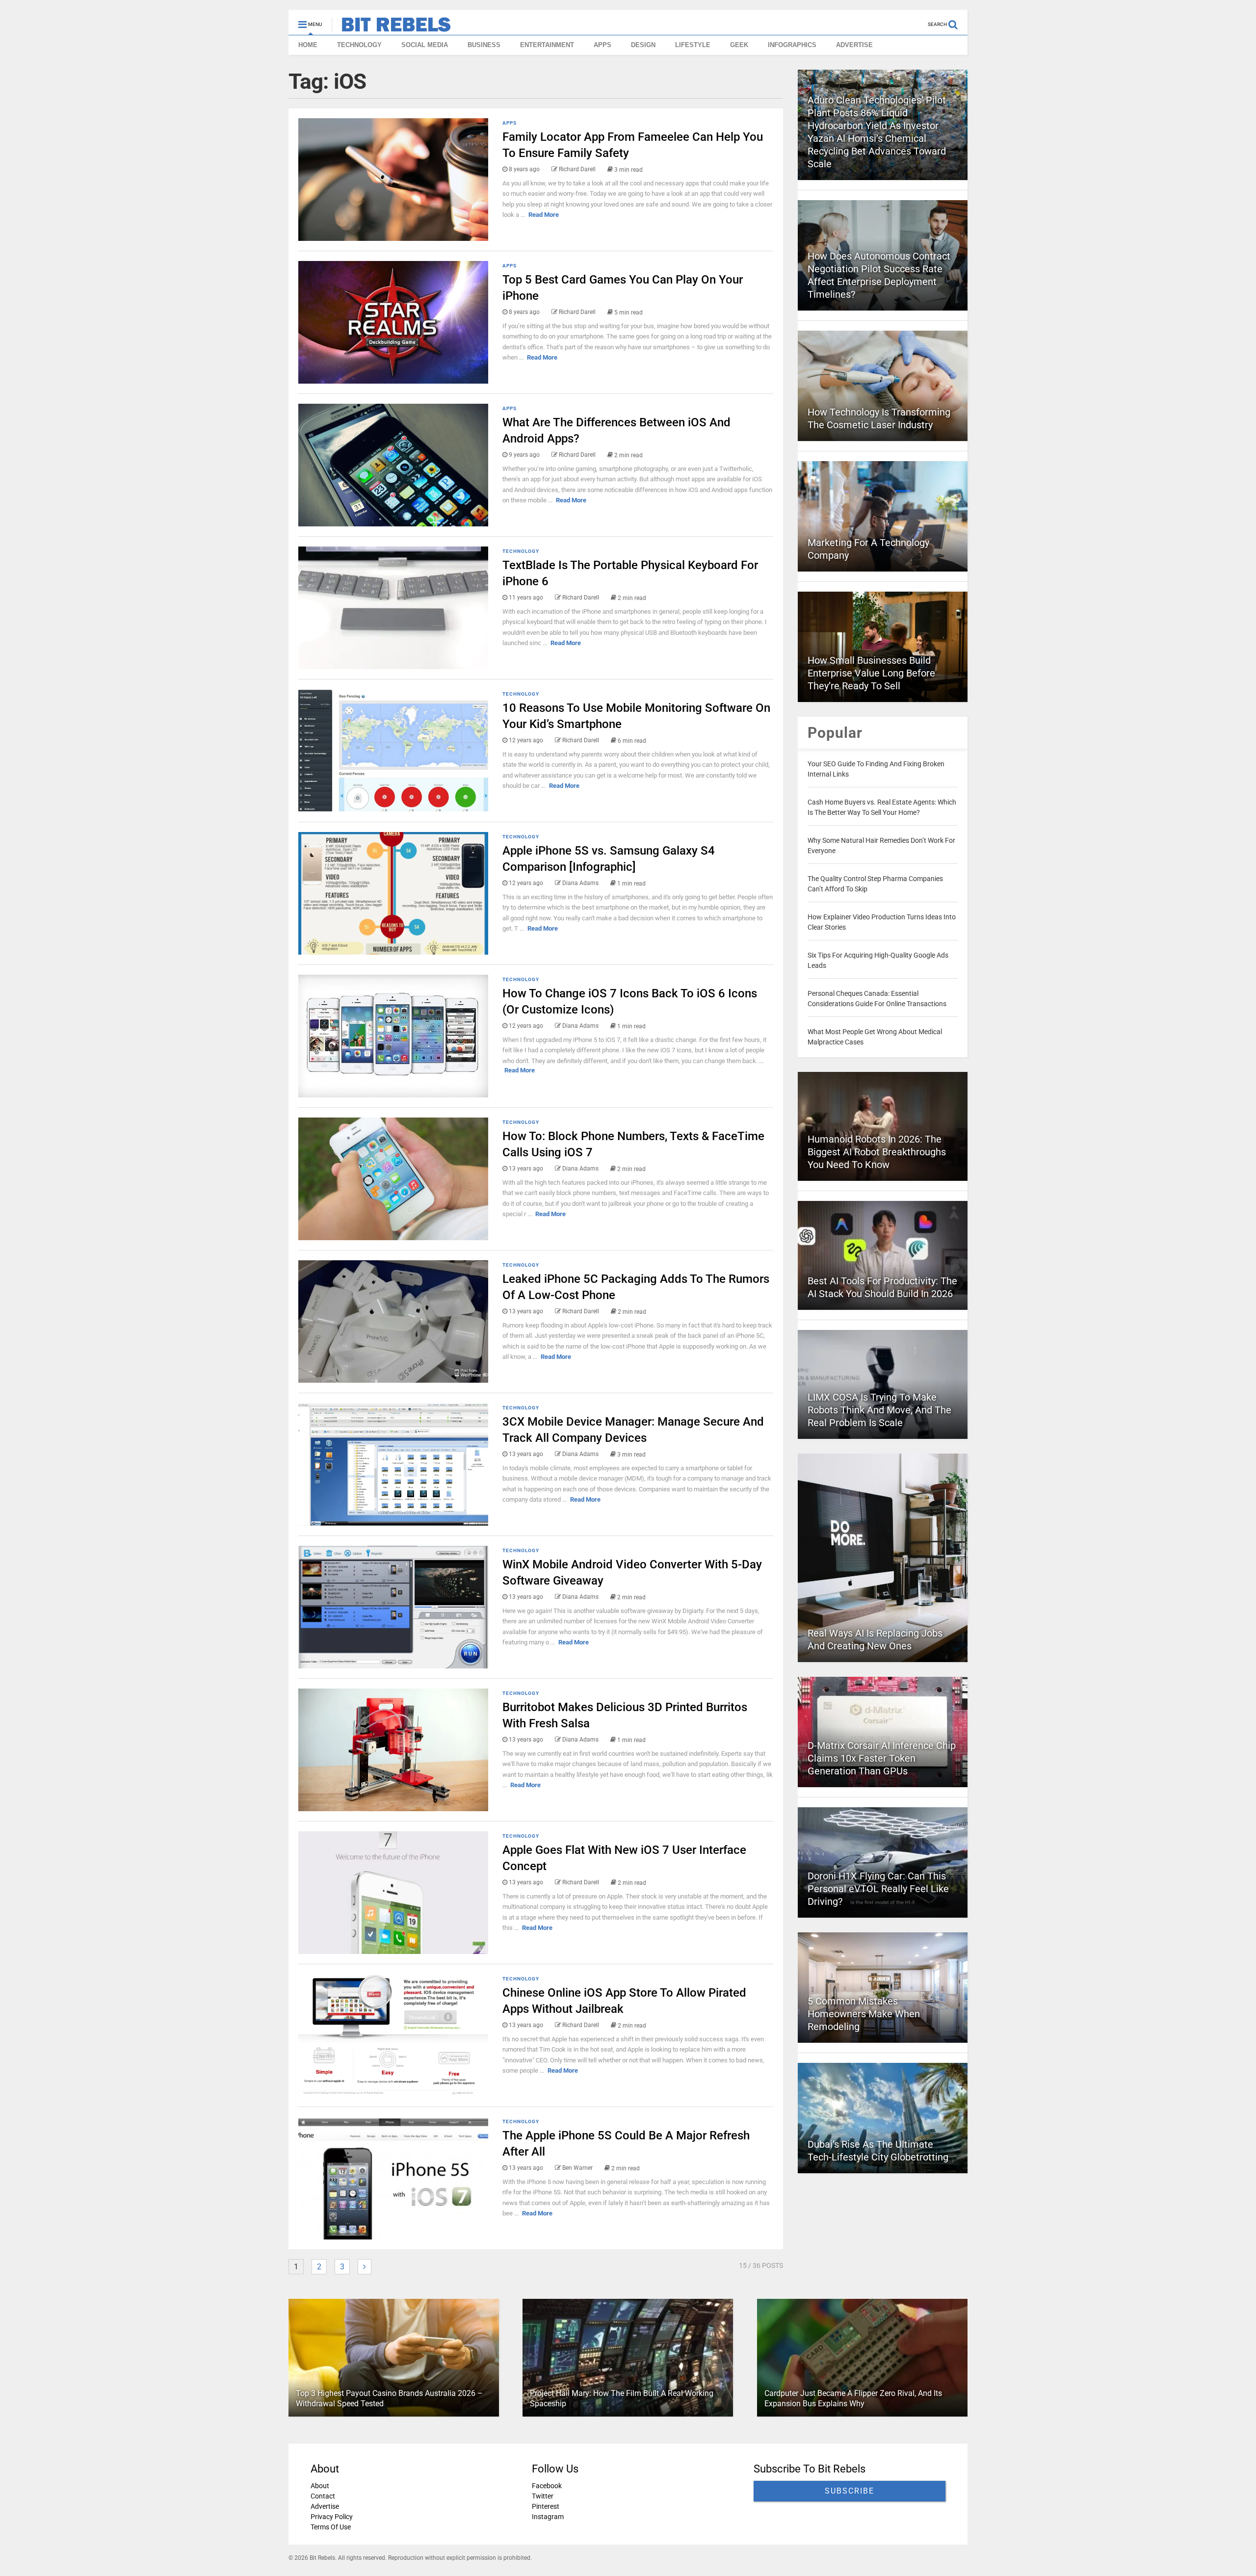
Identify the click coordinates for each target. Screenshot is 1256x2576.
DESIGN (643, 45)
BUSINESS (484, 45)
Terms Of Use (331, 2527)
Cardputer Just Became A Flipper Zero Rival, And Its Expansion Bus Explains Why (853, 2399)
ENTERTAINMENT (547, 45)
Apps (510, 123)
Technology (521, 551)
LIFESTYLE (693, 45)
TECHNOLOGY (359, 45)
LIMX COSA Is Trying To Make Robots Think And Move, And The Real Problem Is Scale (879, 1410)
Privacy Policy (332, 2517)
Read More (544, 215)
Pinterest (546, 2506)
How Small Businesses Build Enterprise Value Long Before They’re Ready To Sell (871, 673)
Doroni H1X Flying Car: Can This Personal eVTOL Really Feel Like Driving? (878, 1889)
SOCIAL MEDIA (425, 45)
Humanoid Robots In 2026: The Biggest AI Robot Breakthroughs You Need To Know (877, 1152)
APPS (602, 45)
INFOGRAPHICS (792, 45)
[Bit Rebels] (391, 27)
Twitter (543, 2496)
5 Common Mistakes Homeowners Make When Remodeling (864, 2014)
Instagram (548, 2517)
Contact (323, 2496)
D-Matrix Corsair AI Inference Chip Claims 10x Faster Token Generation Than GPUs (882, 1758)
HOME (308, 45)
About (320, 2486)
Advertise (325, 2506)
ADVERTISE (854, 45)
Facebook (547, 2486)
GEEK (739, 45)
